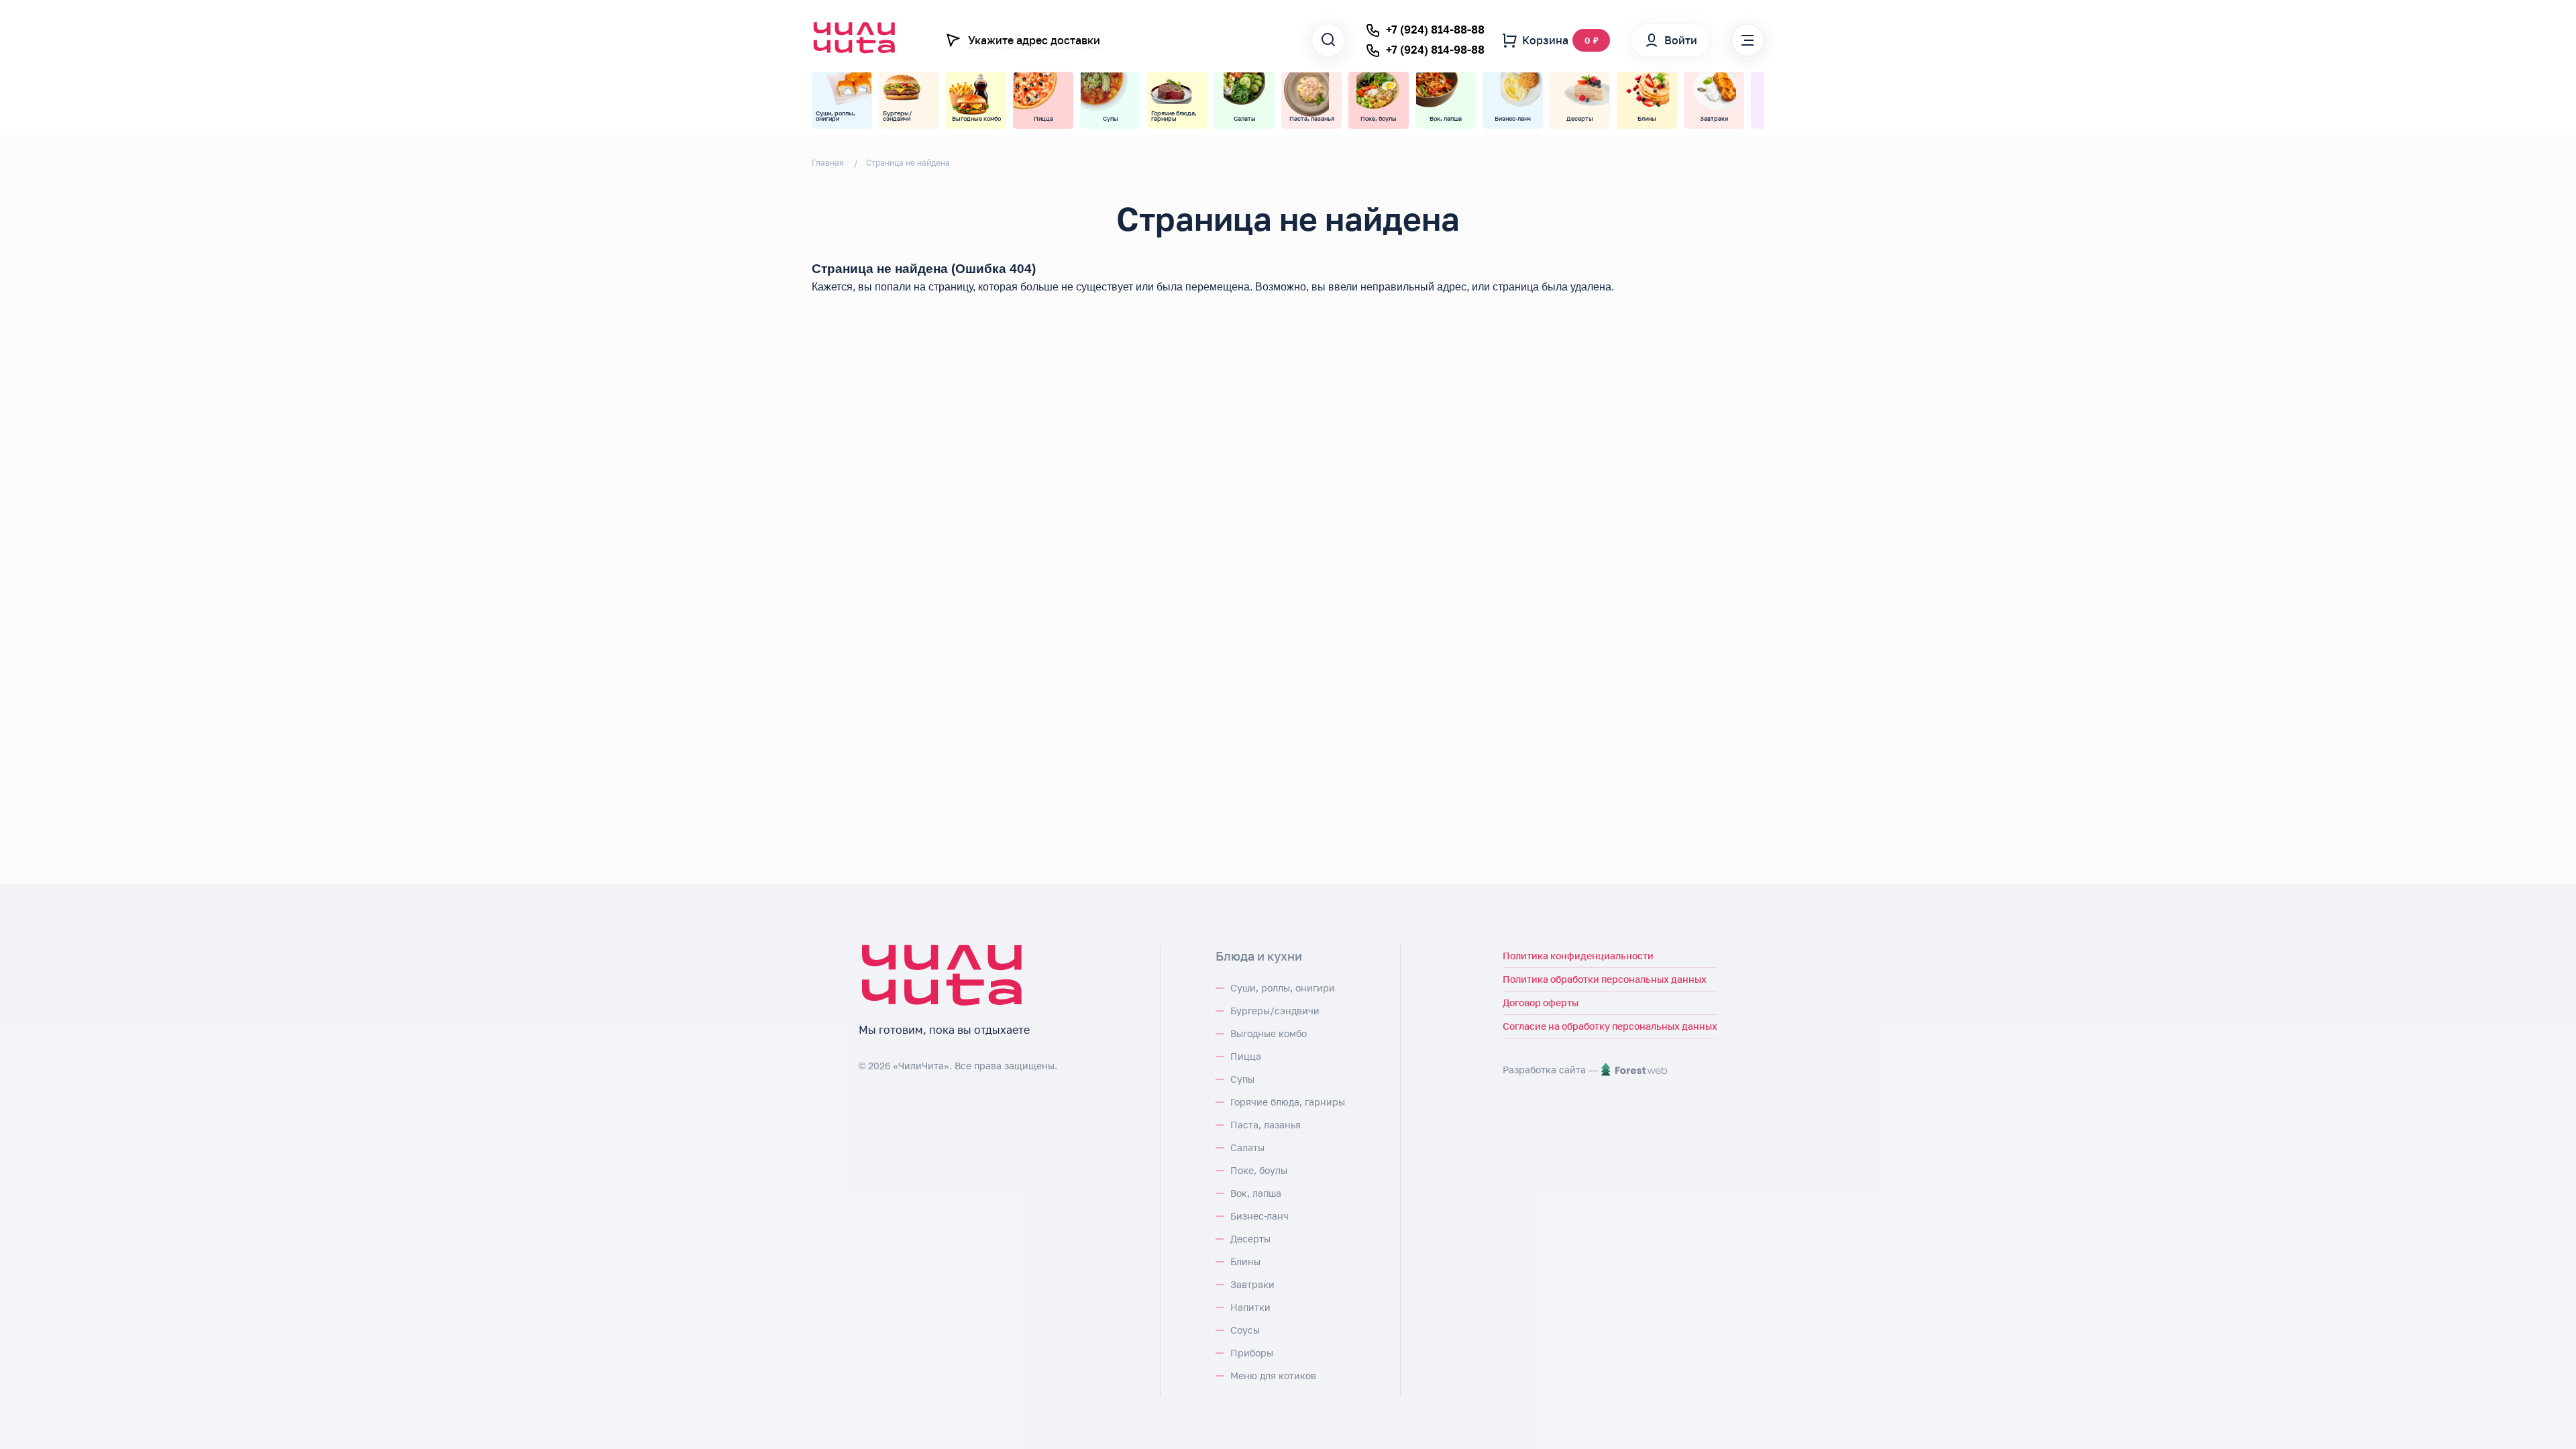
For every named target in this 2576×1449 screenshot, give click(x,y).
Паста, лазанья (1266, 1125)
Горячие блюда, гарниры (1288, 1102)
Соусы (1245, 1330)
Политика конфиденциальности (1578, 956)
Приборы (1252, 1353)
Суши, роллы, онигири (1283, 988)
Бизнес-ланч (1259, 1216)
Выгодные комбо (1269, 1033)
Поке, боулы (1259, 1170)
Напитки (1250, 1307)
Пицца (1246, 1056)
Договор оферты (1541, 1003)
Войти (1681, 40)
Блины (1245, 1262)
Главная (828, 163)
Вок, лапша (1256, 1193)
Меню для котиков (1273, 1376)
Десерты (1250, 1239)
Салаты (1247, 1147)
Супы (1242, 1079)
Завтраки (1252, 1284)
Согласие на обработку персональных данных (1610, 1026)
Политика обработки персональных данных (1605, 979)
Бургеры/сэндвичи (1275, 1011)
